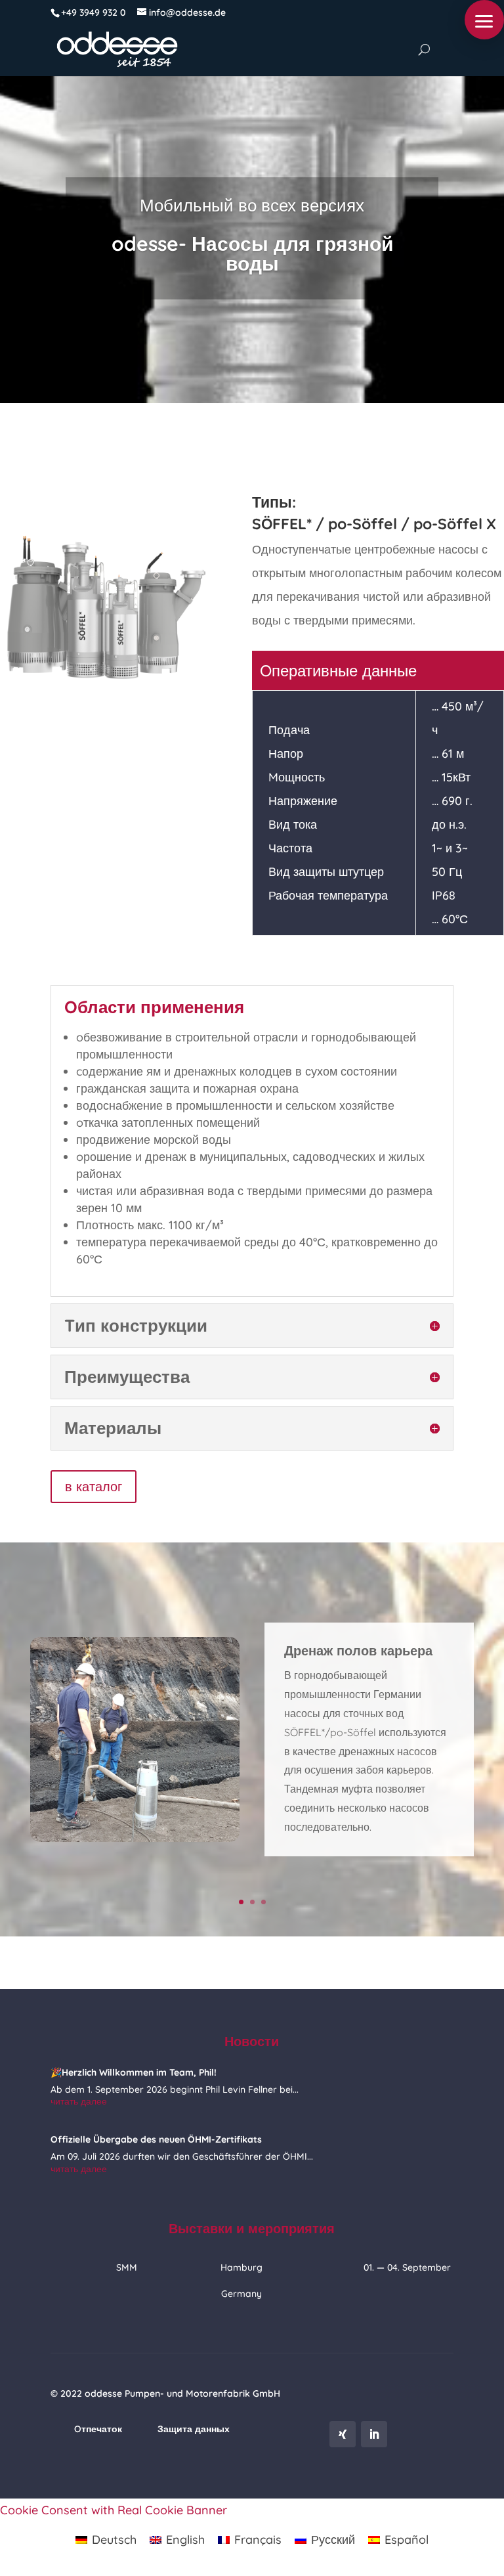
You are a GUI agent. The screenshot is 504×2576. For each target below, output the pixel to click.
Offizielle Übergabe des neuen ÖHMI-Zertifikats (156, 2139)
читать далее (79, 2101)
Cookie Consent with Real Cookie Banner (114, 2510)
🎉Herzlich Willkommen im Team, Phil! (134, 2072)
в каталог (94, 1486)
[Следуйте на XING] (343, 2434)
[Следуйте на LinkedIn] (374, 2434)
